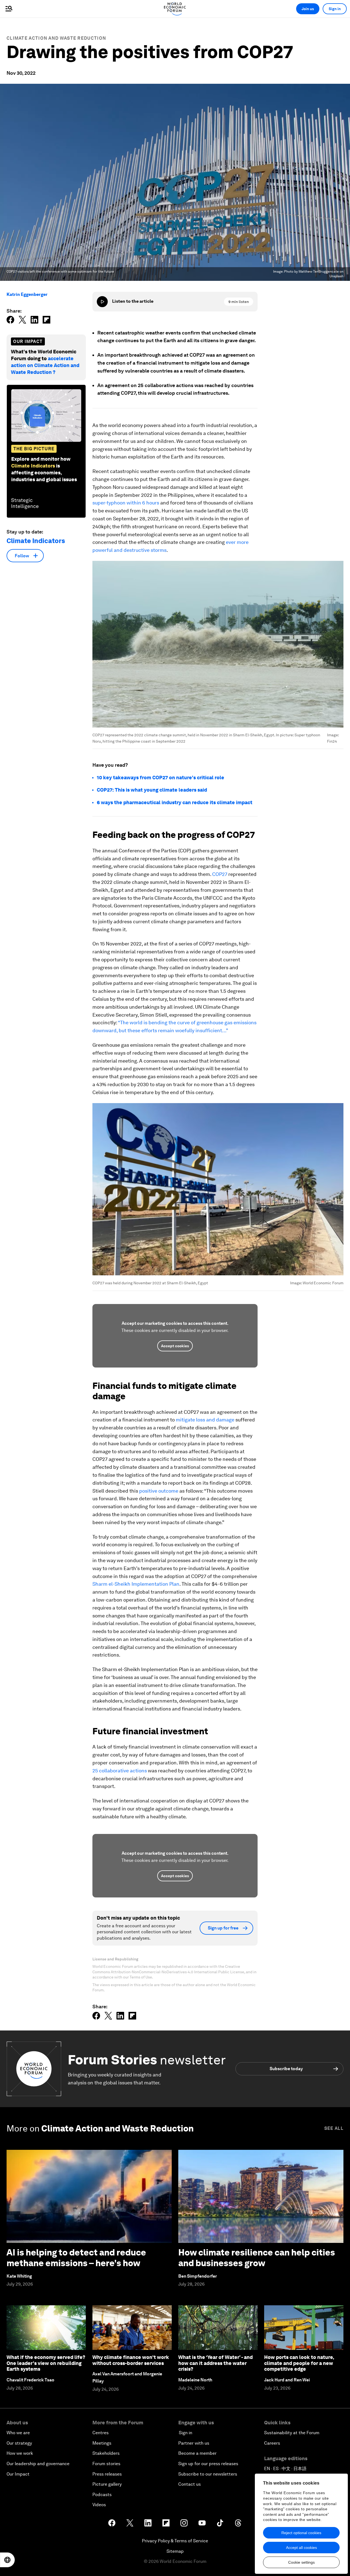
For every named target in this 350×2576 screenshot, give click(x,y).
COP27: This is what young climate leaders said (152, 790)
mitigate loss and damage (205, 1420)
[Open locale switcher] (7, 2560)
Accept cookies (175, 1346)
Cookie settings (301, 2562)
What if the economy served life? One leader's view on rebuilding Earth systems (46, 2363)
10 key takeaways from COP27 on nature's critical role (161, 778)
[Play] (102, 302)
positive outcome (159, 1491)
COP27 (220, 874)
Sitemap (175, 2551)
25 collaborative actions (120, 1771)
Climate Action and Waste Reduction (56, 38)
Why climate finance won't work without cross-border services (131, 2360)
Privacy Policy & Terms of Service (175, 2541)
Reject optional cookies (301, 2533)
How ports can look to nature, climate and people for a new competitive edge (299, 2363)
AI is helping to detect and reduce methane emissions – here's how (76, 2258)
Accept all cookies (301, 2548)
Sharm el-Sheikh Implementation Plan (136, 1584)
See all (334, 2128)
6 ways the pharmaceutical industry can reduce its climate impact (175, 802)
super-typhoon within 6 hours (126, 503)
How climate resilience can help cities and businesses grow (257, 2258)
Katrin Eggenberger (27, 294)
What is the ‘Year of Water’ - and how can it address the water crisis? (215, 2363)
